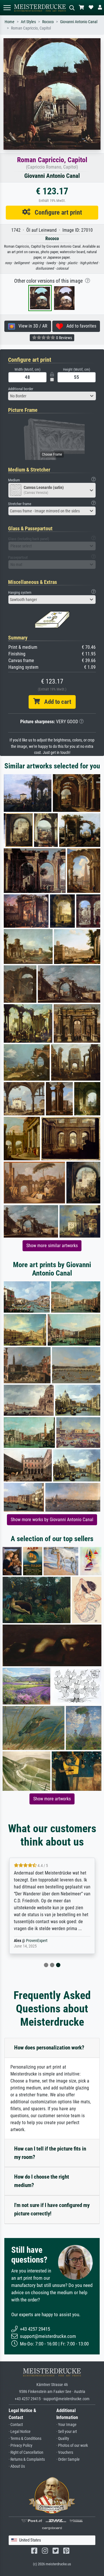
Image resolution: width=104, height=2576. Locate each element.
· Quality (63, 2439)
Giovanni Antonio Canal (79, 22)
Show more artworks (52, 1799)
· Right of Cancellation (26, 2452)
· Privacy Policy (21, 2446)
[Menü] (7, 8)
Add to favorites (80, 326)
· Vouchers (65, 2452)
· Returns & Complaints (27, 2459)
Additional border (21, 389)
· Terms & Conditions (25, 2439)
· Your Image (66, 2425)
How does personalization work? (49, 2048)
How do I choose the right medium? (42, 2181)
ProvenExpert (37, 1941)
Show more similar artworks (52, 1246)
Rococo (48, 22)
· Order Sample (68, 2459)
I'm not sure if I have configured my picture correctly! (52, 2209)
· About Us (17, 2466)
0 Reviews (64, 338)
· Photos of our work (72, 2446)
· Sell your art (67, 2432)
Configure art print (56, 212)
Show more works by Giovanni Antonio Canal (52, 1520)
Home (10, 22)
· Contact (16, 2425)
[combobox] (52, 396)
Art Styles (28, 22)
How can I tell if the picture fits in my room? (50, 2153)
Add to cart (55, 702)
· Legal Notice (20, 2432)
